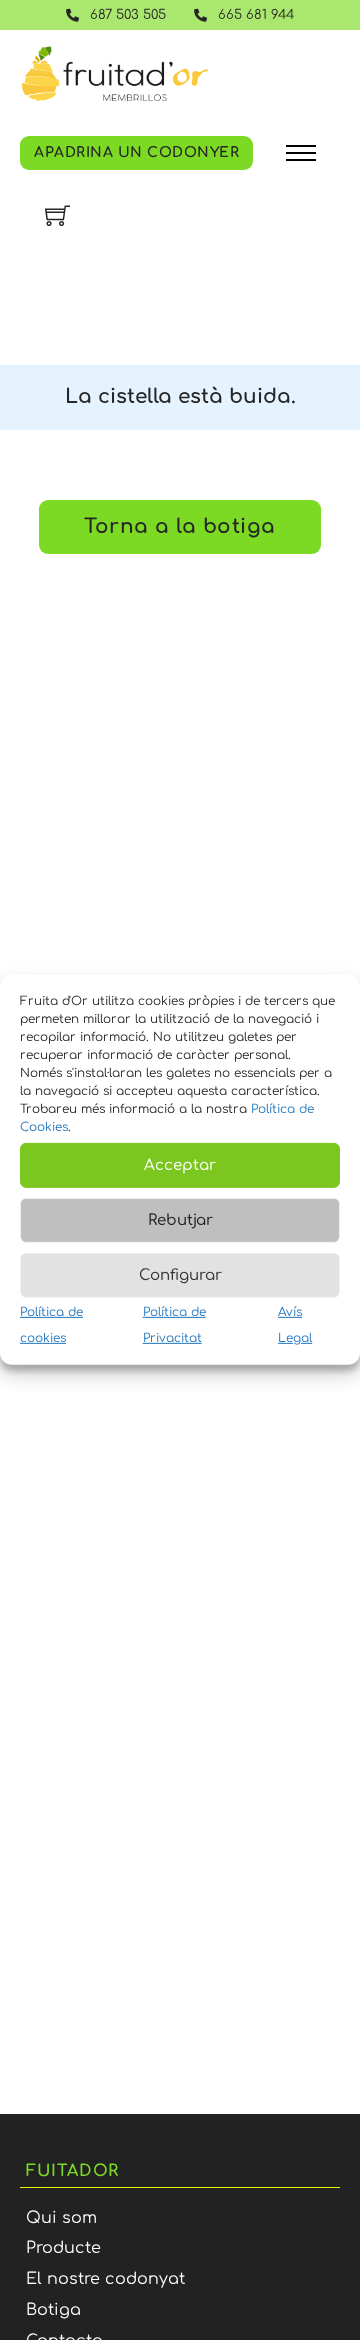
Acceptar (180, 1164)
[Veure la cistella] (57, 215)
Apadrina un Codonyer (136, 152)
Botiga (53, 2310)
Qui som (61, 2218)
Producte (63, 2248)
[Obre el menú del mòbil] (301, 153)
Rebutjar (180, 1219)
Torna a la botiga (180, 526)
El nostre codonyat (105, 2279)
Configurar (180, 1274)
